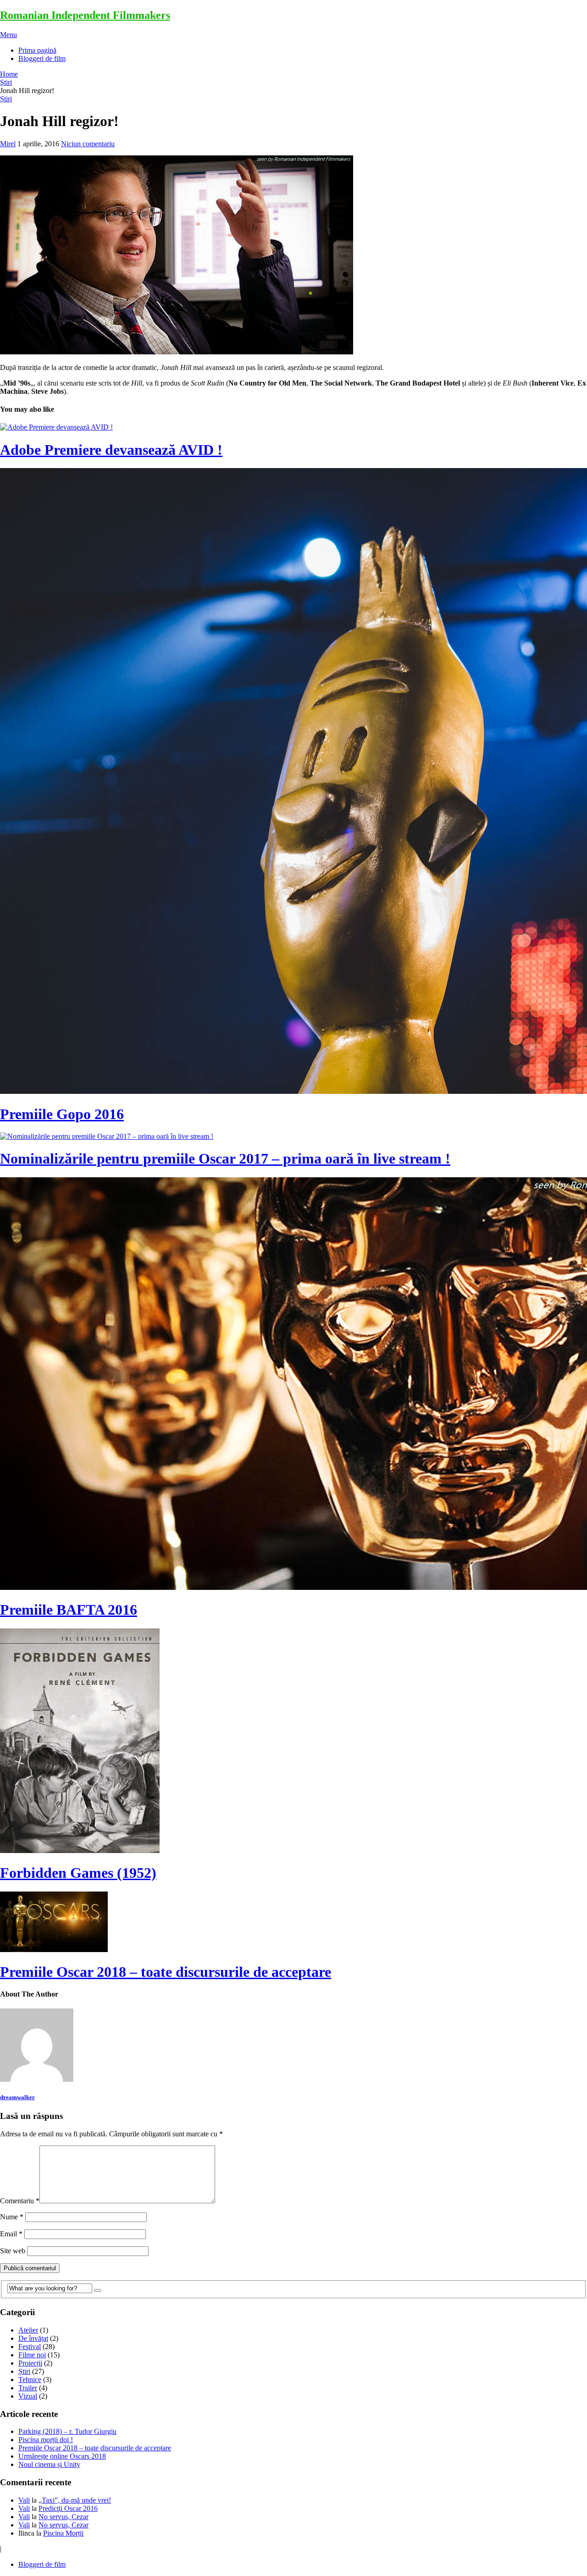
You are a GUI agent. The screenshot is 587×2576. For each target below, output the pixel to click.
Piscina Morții (63, 2533)
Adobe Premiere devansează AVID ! (111, 450)
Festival (30, 2347)
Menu (8, 35)
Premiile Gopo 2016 (62, 1114)
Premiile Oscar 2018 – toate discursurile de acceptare (166, 1972)
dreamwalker (17, 2097)
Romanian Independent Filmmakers (85, 15)
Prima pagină (37, 50)
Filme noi (32, 2355)
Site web (13, 2251)
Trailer (28, 2388)
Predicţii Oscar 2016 (68, 2508)
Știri (6, 82)
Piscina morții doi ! (46, 2440)
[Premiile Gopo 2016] (293, 782)
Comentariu (20, 2201)
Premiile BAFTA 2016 (69, 1610)
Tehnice (30, 2380)
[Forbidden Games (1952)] (293, 1742)
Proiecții (30, 2363)
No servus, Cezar (64, 2517)
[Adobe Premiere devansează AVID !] (293, 427)
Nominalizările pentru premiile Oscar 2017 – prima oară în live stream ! (225, 1158)
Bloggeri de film (42, 58)
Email (11, 2234)
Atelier (28, 2330)
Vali (24, 2500)
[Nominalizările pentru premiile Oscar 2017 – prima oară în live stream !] (293, 1136)
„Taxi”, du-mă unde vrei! (75, 2500)
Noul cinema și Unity (49, 2464)
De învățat (33, 2338)
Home (9, 74)
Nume (12, 2217)
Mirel (8, 144)
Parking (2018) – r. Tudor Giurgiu (67, 2431)
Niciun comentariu (88, 144)
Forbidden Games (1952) (78, 1873)
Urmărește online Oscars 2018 (62, 2456)
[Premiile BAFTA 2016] (293, 1385)
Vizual (28, 2396)
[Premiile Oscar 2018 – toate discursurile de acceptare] (293, 1923)
